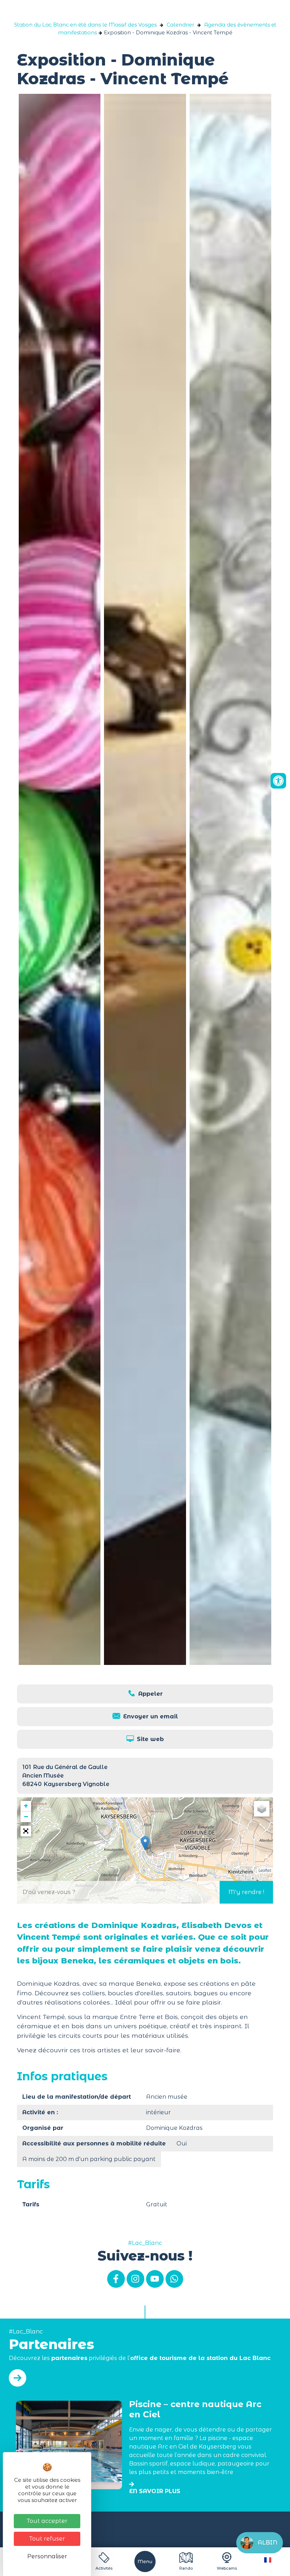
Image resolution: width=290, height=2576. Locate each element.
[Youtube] (155, 2279)
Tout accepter (47, 2521)
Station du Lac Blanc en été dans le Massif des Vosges (85, 25)
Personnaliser (47, 2556)
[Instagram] (135, 2279)
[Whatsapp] (174, 2279)
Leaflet (265, 1870)
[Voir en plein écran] (26, 1831)
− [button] (26, 1817)
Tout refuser (47, 2539)
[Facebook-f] (116, 2279)
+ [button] (26, 1806)
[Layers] (262, 1809)
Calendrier (180, 25)
